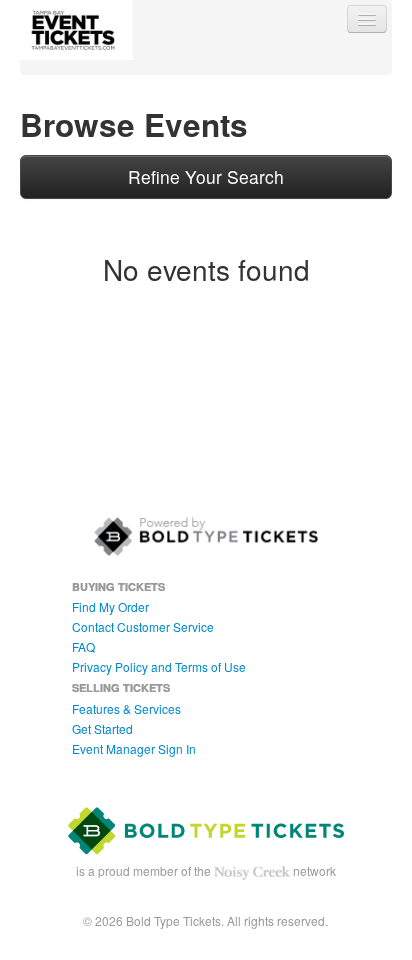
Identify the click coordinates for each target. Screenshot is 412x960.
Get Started (102, 728)
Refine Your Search (206, 176)
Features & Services (126, 708)
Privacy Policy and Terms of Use (159, 666)
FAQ (83, 646)
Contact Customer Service (143, 626)
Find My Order (110, 606)
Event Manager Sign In (134, 748)
